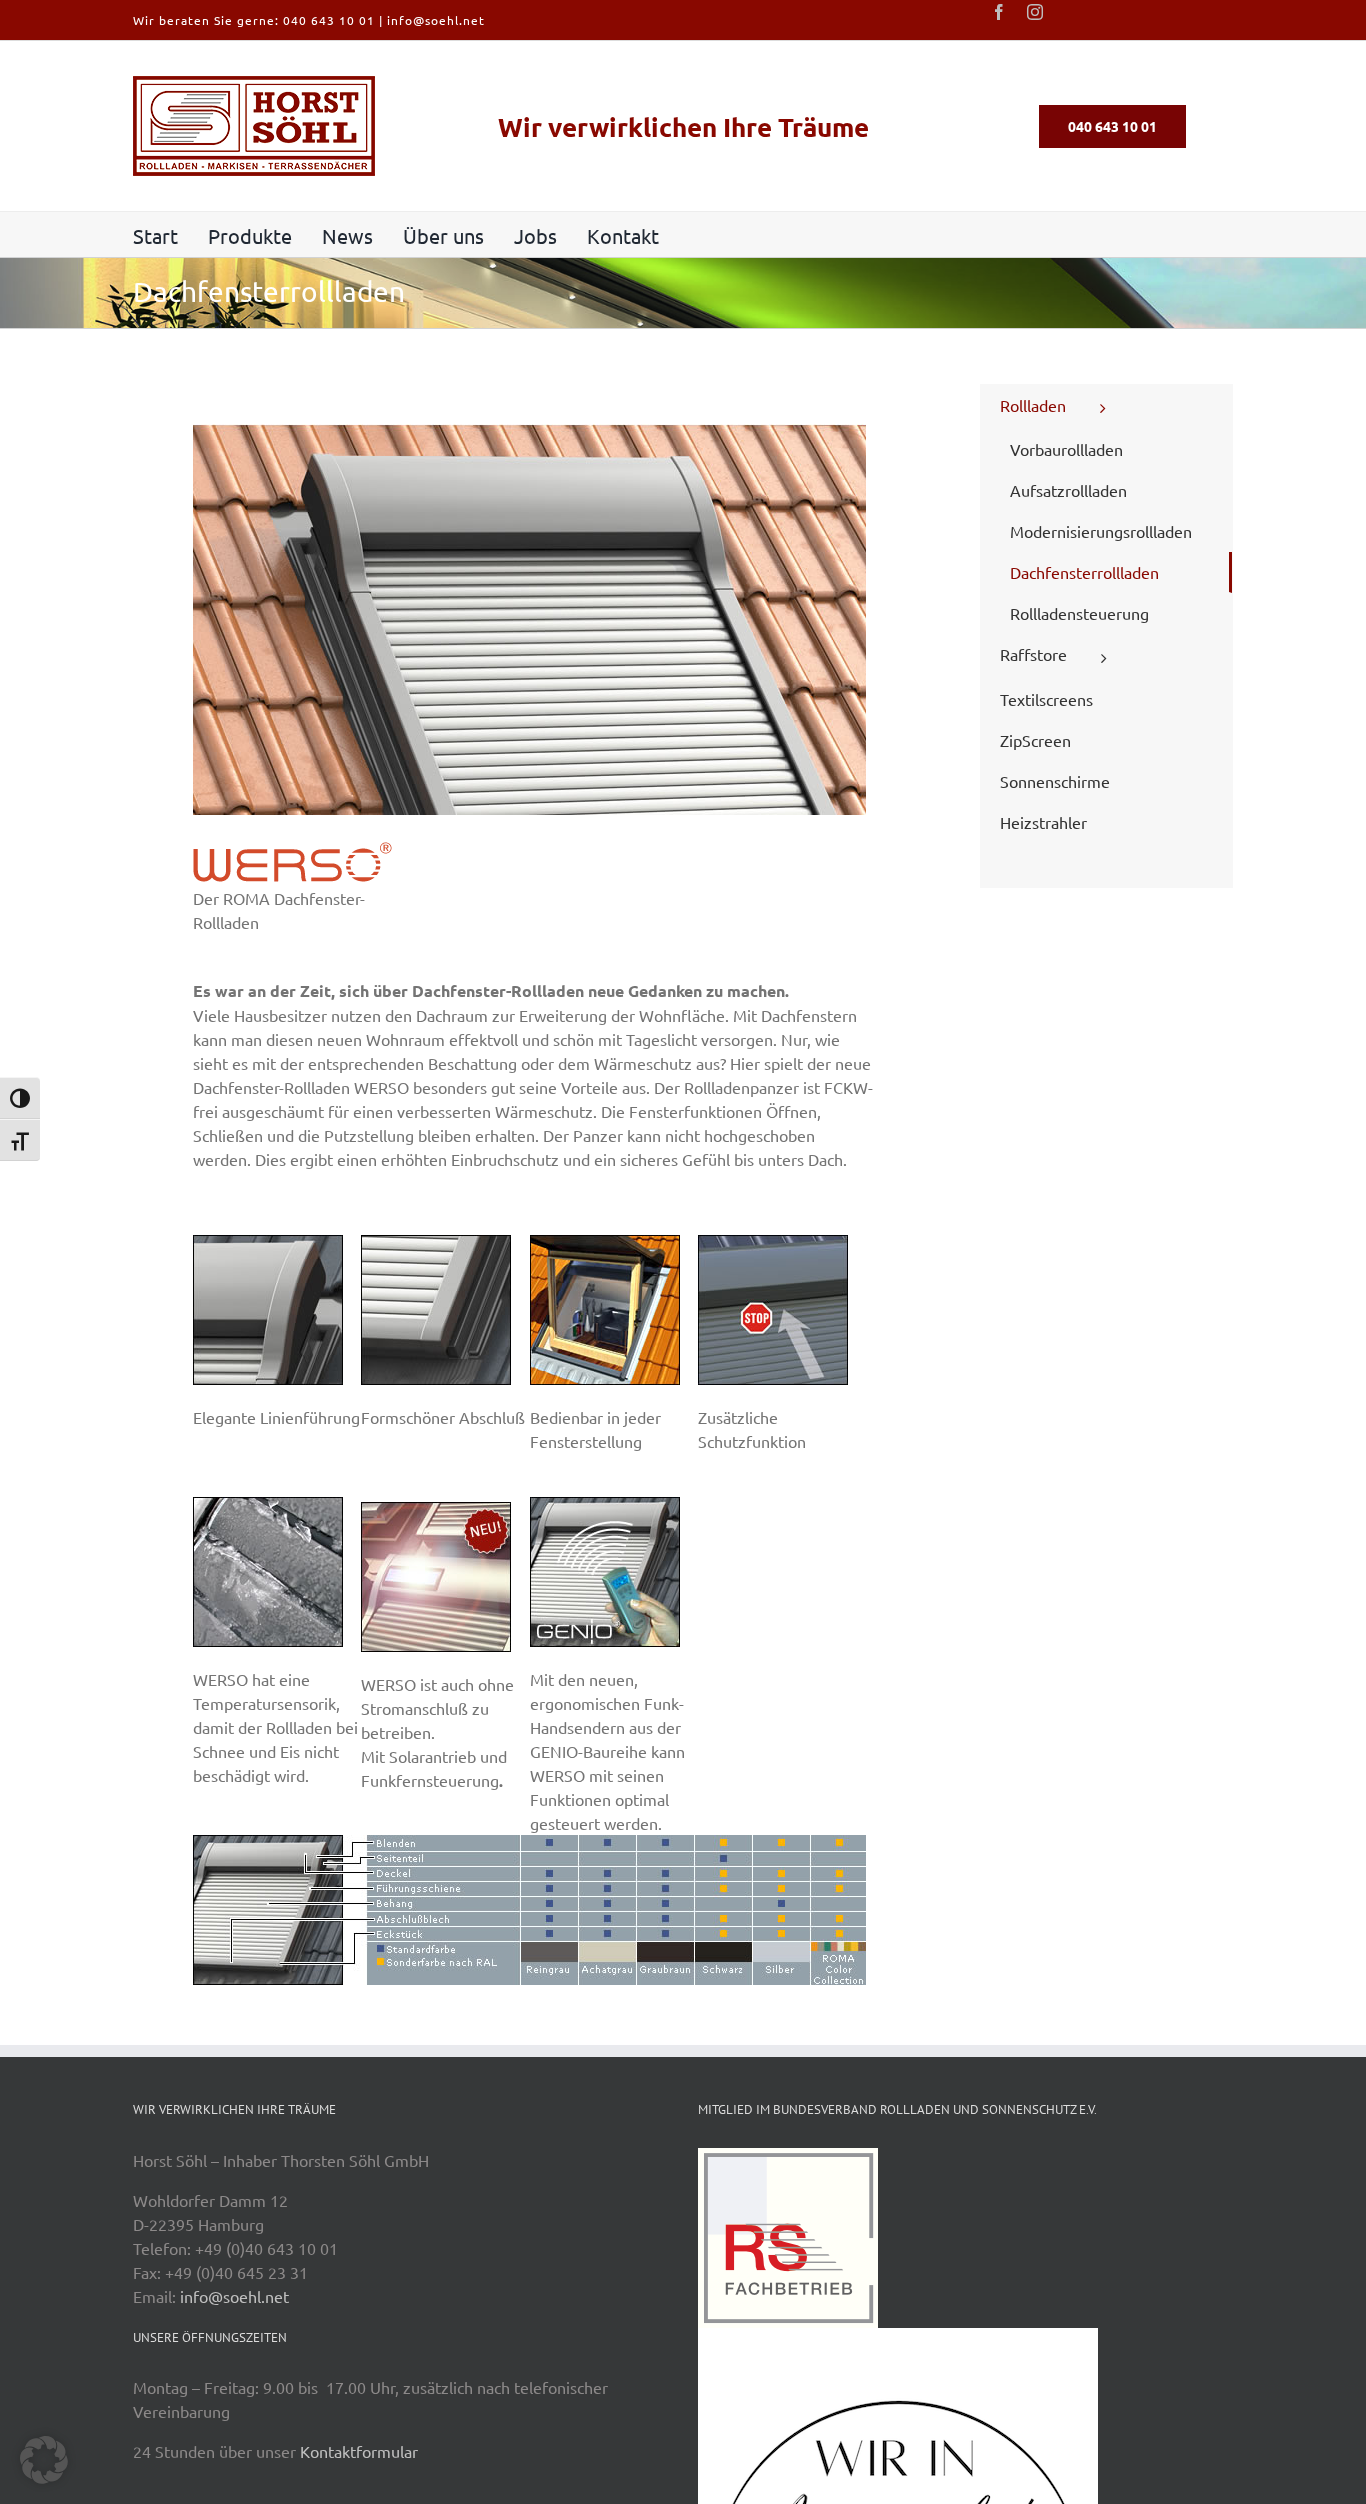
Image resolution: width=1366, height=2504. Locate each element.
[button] (44, 2460)
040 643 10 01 (329, 20)
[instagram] (1035, 12)
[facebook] (999, 12)
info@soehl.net (436, 20)
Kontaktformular (359, 2451)
